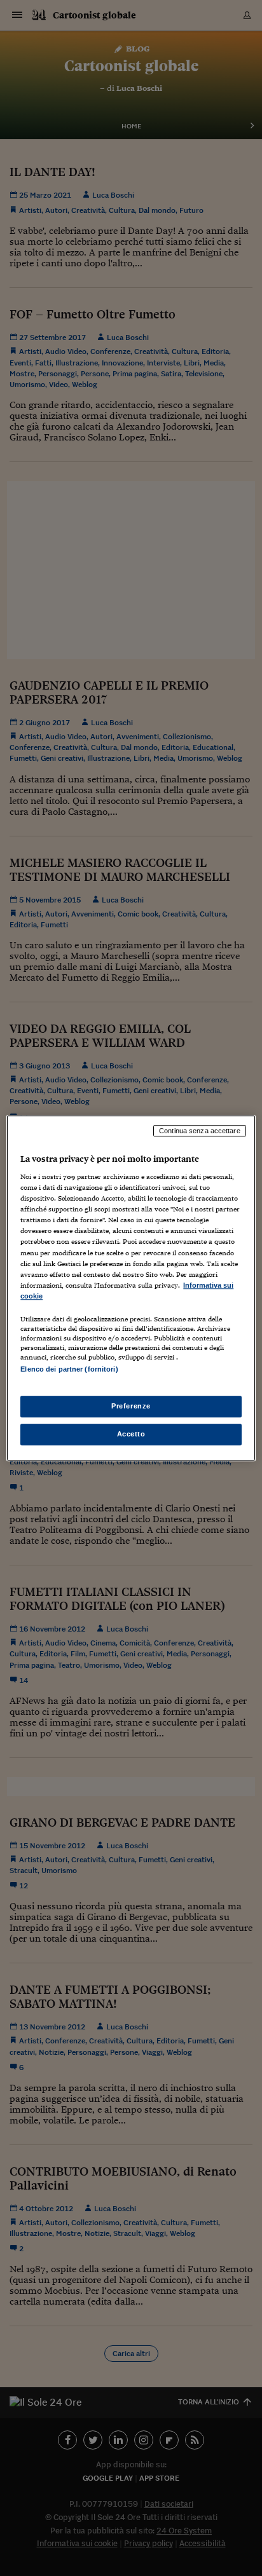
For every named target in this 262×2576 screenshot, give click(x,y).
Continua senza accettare (200, 1131)
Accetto (131, 1434)
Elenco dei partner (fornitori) (69, 1369)
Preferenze (131, 1406)
